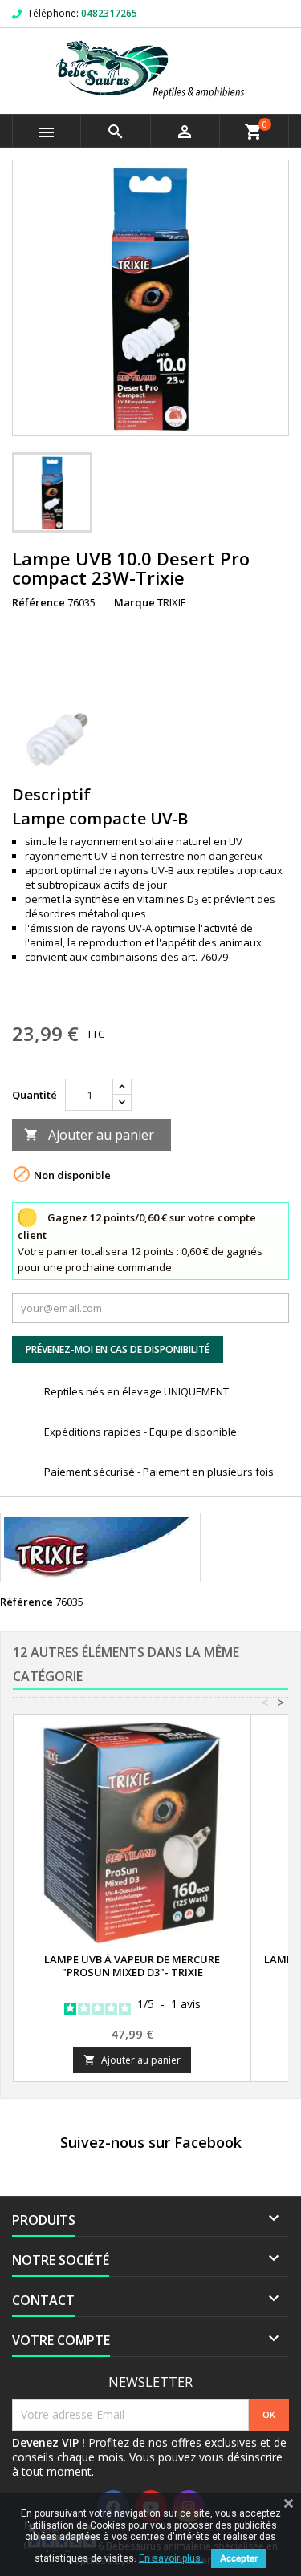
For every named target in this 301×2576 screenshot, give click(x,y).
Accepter (239, 2558)
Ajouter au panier (89, 1135)
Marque (134, 602)
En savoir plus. (171, 2558)
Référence (39, 602)
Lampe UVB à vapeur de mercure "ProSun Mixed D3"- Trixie (132, 1966)
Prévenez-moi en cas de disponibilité (118, 1349)
